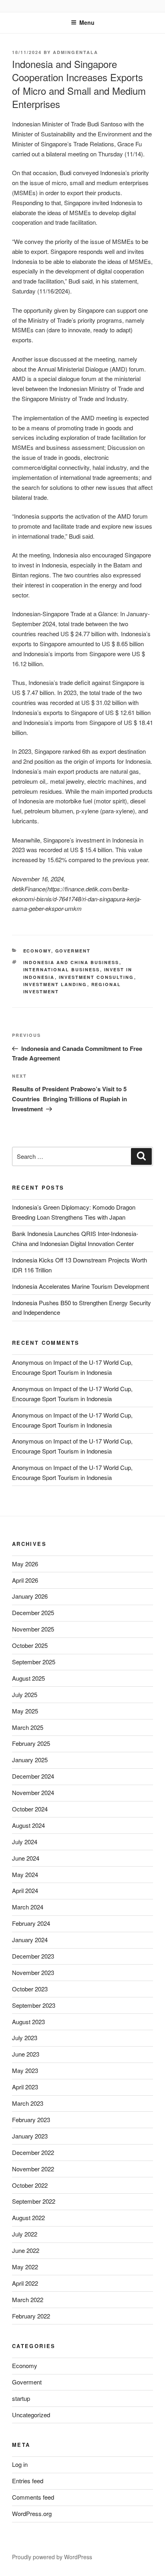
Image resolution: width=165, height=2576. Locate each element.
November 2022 (33, 2169)
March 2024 (28, 1907)
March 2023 (28, 2103)
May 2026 (25, 1564)
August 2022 (28, 2218)
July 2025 (25, 1694)
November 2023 (33, 1972)
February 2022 (31, 2316)
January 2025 (30, 1760)
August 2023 (28, 2022)
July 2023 (25, 2038)
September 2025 (34, 1662)
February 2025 (31, 1743)
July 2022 (25, 2234)
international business (62, 969)
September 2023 (34, 2005)
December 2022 (33, 2152)
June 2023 (26, 2054)
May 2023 (25, 2070)
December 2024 (33, 1776)
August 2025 (28, 1678)
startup (21, 2398)
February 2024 (31, 1923)
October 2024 (30, 1809)
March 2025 (28, 1727)
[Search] (141, 1156)
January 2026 (30, 1596)
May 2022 (25, 2267)
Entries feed (28, 2481)
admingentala (75, 52)
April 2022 (25, 2283)
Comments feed (33, 2497)
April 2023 (25, 2087)
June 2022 (26, 2250)
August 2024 (28, 1825)
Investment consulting (97, 977)
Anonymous (28, 1362)
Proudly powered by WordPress (52, 2557)
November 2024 (33, 1792)
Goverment (73, 951)
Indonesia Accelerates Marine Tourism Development (80, 1286)
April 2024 (25, 1890)
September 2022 (34, 2201)
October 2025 (30, 1645)
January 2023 (30, 2136)
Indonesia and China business (71, 962)
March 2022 (28, 2299)
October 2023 (30, 1989)
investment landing (55, 984)
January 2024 (30, 1940)
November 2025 (33, 1629)
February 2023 (31, 2120)
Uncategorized (31, 2415)
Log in (20, 2464)
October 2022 (30, 2185)
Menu (87, 22)
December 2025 (33, 1612)
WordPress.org (32, 2513)
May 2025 (25, 1711)
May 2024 (25, 1874)
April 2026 (25, 1580)
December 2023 (33, 1956)
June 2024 (26, 1858)
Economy (37, 951)
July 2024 (25, 1842)
